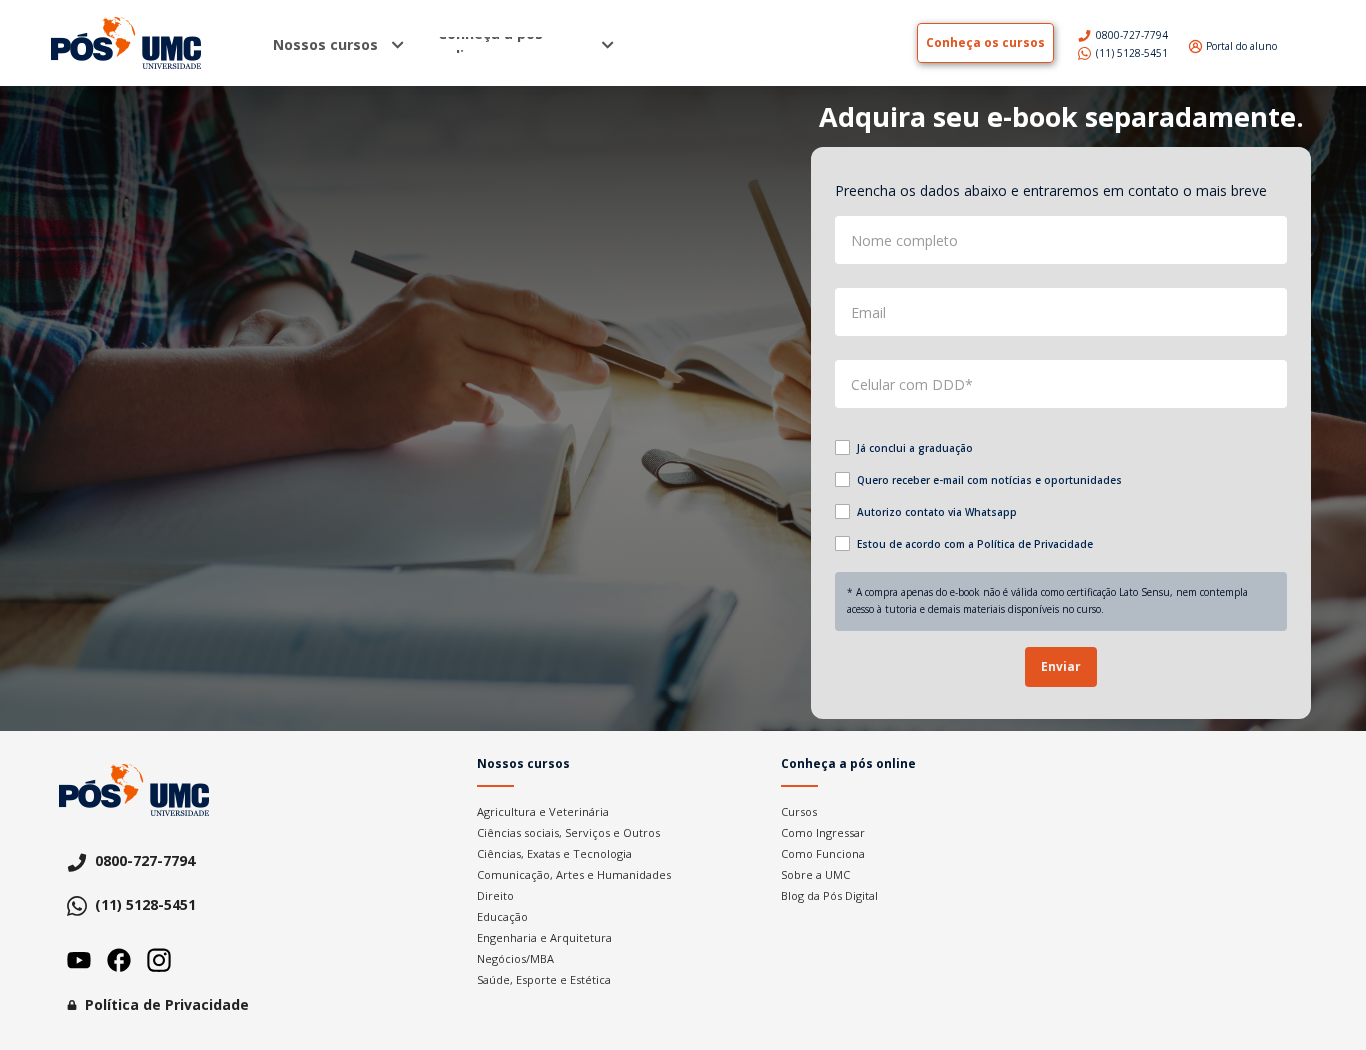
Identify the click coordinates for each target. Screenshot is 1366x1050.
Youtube (79, 960)
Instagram (159, 960)
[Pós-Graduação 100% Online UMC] (134, 43)
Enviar (1061, 666)
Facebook (119, 960)
